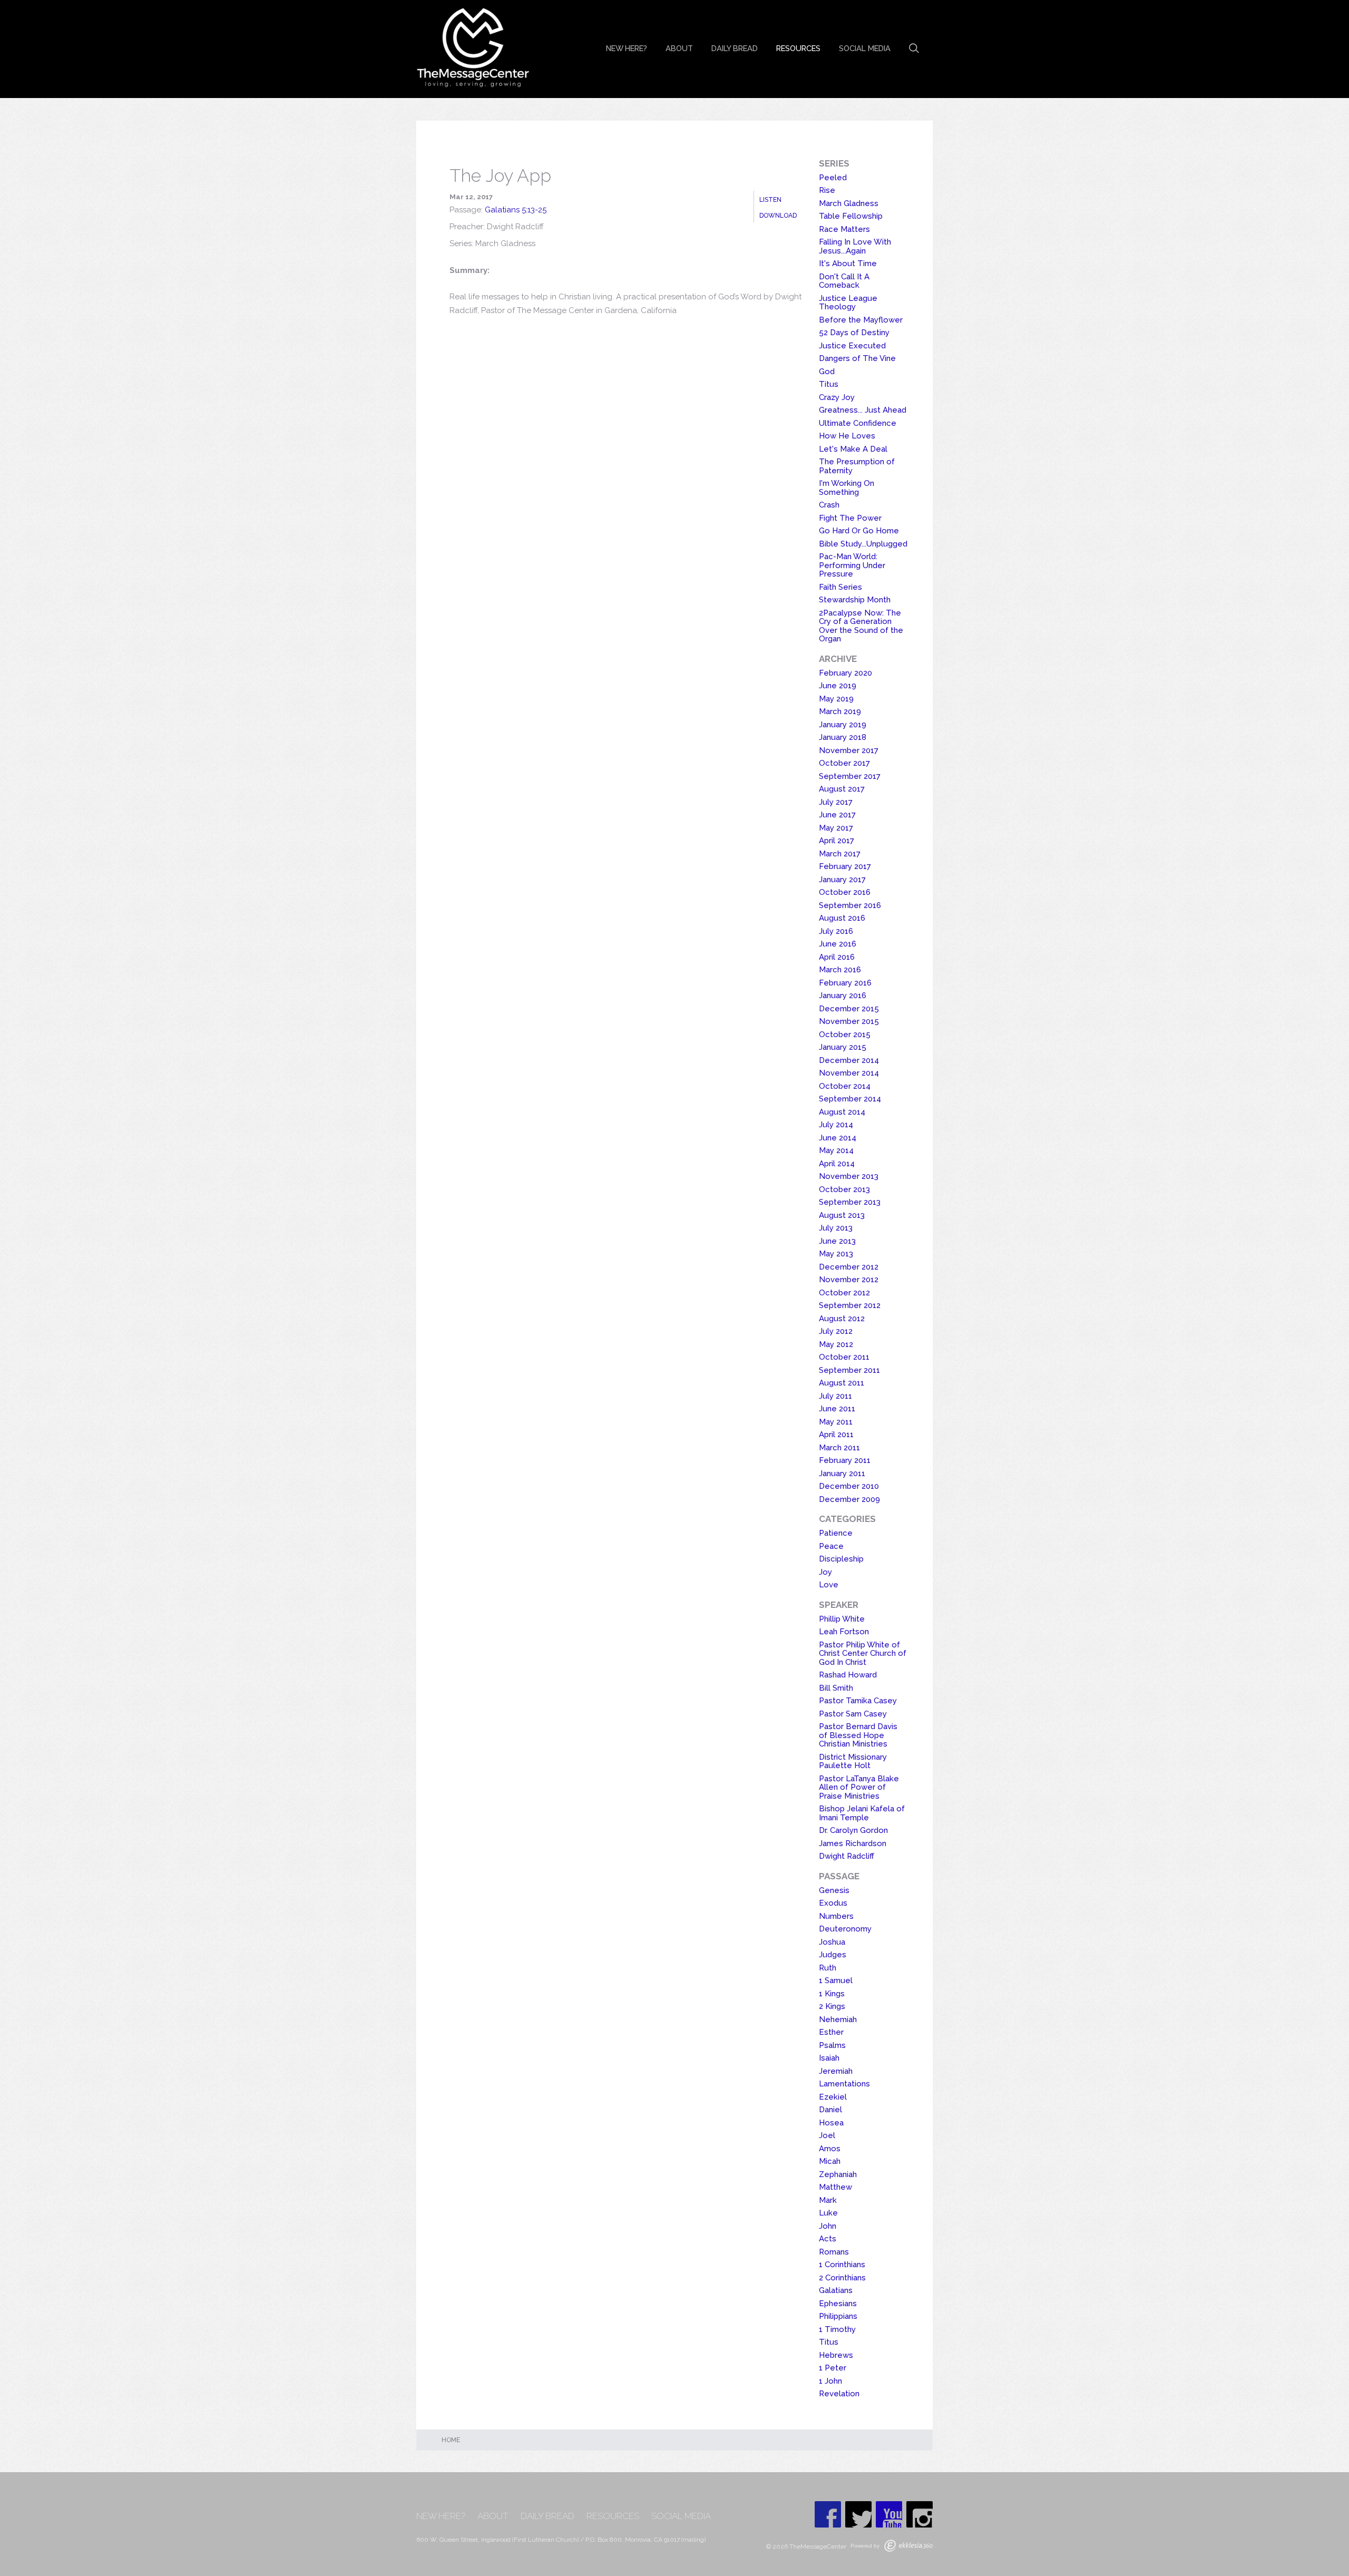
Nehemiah (838, 2019)
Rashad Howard (848, 1675)
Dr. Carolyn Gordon (853, 1830)
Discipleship (841, 1559)
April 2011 (836, 1435)
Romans (834, 2252)
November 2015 (849, 1021)
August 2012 (842, 1319)
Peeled (833, 178)
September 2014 (850, 1099)
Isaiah (829, 2058)
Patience (836, 1533)
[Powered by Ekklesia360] (908, 2546)
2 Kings (832, 2006)
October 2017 (844, 763)
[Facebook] (828, 2514)
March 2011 (839, 1448)
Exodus (833, 1903)
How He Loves (847, 436)
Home (451, 2440)
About (679, 48)
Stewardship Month (855, 600)
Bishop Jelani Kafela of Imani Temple (862, 1813)
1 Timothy (837, 2329)
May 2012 (836, 1344)
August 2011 (842, 1383)
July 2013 (836, 1228)
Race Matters (844, 229)
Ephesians (838, 2304)
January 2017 (842, 880)
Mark (828, 2200)
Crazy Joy (837, 397)
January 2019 (843, 725)
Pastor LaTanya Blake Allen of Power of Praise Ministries (859, 1787)
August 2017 (842, 789)
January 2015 (843, 1047)
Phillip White (842, 1619)
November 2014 (849, 1073)
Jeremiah (836, 2071)
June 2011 (837, 1409)
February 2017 (845, 866)
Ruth (828, 1968)
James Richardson (853, 1843)
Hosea (831, 2123)
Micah (830, 2161)
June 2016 (838, 944)
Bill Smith (836, 1688)
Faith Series (840, 587)
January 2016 (843, 996)
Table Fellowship (851, 216)
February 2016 (845, 983)
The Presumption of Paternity (857, 466)
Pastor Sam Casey (853, 1714)
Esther (831, 2032)
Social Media (865, 48)
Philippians (838, 2316)
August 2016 (842, 918)
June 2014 (838, 1138)
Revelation (839, 2394)
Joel (827, 2135)
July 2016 (836, 931)
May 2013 (836, 1254)
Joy (825, 1572)
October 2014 (845, 1086)
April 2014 (837, 1164)
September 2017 (850, 776)
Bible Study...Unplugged (863, 544)
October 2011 (844, 1357)
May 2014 (836, 1150)
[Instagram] (920, 2514)
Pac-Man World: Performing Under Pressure (852, 565)
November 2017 (849, 750)
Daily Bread (735, 48)
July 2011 (835, 1396)
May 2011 (836, 1422)
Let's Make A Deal (853, 449)
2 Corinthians (842, 2278)
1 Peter (833, 2368)
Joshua (832, 1942)
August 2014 (842, 1112)
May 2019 (836, 699)
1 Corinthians (842, 2265)
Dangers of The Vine (857, 358)
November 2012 (849, 1280)
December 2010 (849, 1486)
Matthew (835, 2187)
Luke (828, 2213)
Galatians (836, 2290)
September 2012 (850, 1305)
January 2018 (843, 737)
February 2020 (845, 673)
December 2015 (849, 1009)
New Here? (627, 48)
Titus (829, 384)
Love (829, 1585)
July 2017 (836, 802)
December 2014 (849, 1060)
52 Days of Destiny (854, 333)
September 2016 (850, 905)
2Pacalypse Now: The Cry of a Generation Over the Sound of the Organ (861, 626)
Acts (828, 2239)
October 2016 (845, 892)
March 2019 (840, 711)
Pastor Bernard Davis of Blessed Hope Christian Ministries (858, 1735)
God (827, 372)
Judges (833, 1955)
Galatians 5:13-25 (516, 210)
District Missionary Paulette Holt (853, 1762)
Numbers (836, 1916)
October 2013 (844, 1189)
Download (778, 216)
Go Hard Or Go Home (859, 531)
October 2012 (844, 1293)
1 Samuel (836, 1980)
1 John (830, 2381)
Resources (798, 48)
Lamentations (844, 2084)
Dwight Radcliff (847, 1856)
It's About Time (848, 264)
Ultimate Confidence (858, 423)
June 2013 (837, 1241)
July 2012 (836, 1331)
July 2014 (836, 1125)
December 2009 (849, 1499)
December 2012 (849, 1267)
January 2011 (842, 1474)
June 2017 (837, 815)
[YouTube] (889, 2514)
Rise (827, 190)
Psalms (832, 2045)
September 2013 (850, 1202)
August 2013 (842, 1215)
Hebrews (836, 2355)
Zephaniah (838, 2174)
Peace (831, 1546)
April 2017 (837, 841)
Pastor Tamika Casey (858, 1701)
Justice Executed (852, 346)
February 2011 (845, 1460)
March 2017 (840, 854)
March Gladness (849, 203)
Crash (829, 505)
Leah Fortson (844, 1632)
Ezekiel (833, 2097)
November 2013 (849, 1176)
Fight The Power (850, 518)
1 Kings (832, 1994)
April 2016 (837, 957)
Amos (830, 2149)
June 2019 (838, 686)
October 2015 (845, 1035)
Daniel (830, 2110)
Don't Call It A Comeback (844, 281)
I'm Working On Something (847, 488)
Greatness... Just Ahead (863, 410)
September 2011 (849, 1370)
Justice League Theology (848, 303)
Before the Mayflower (861, 320)
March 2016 (840, 970)
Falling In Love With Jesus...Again (855, 246)
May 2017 (836, 828)
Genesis (834, 1890)
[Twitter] (858, 2514)
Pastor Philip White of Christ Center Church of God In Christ (863, 1653)
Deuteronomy (845, 1929)
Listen (770, 200)
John (828, 2226)
